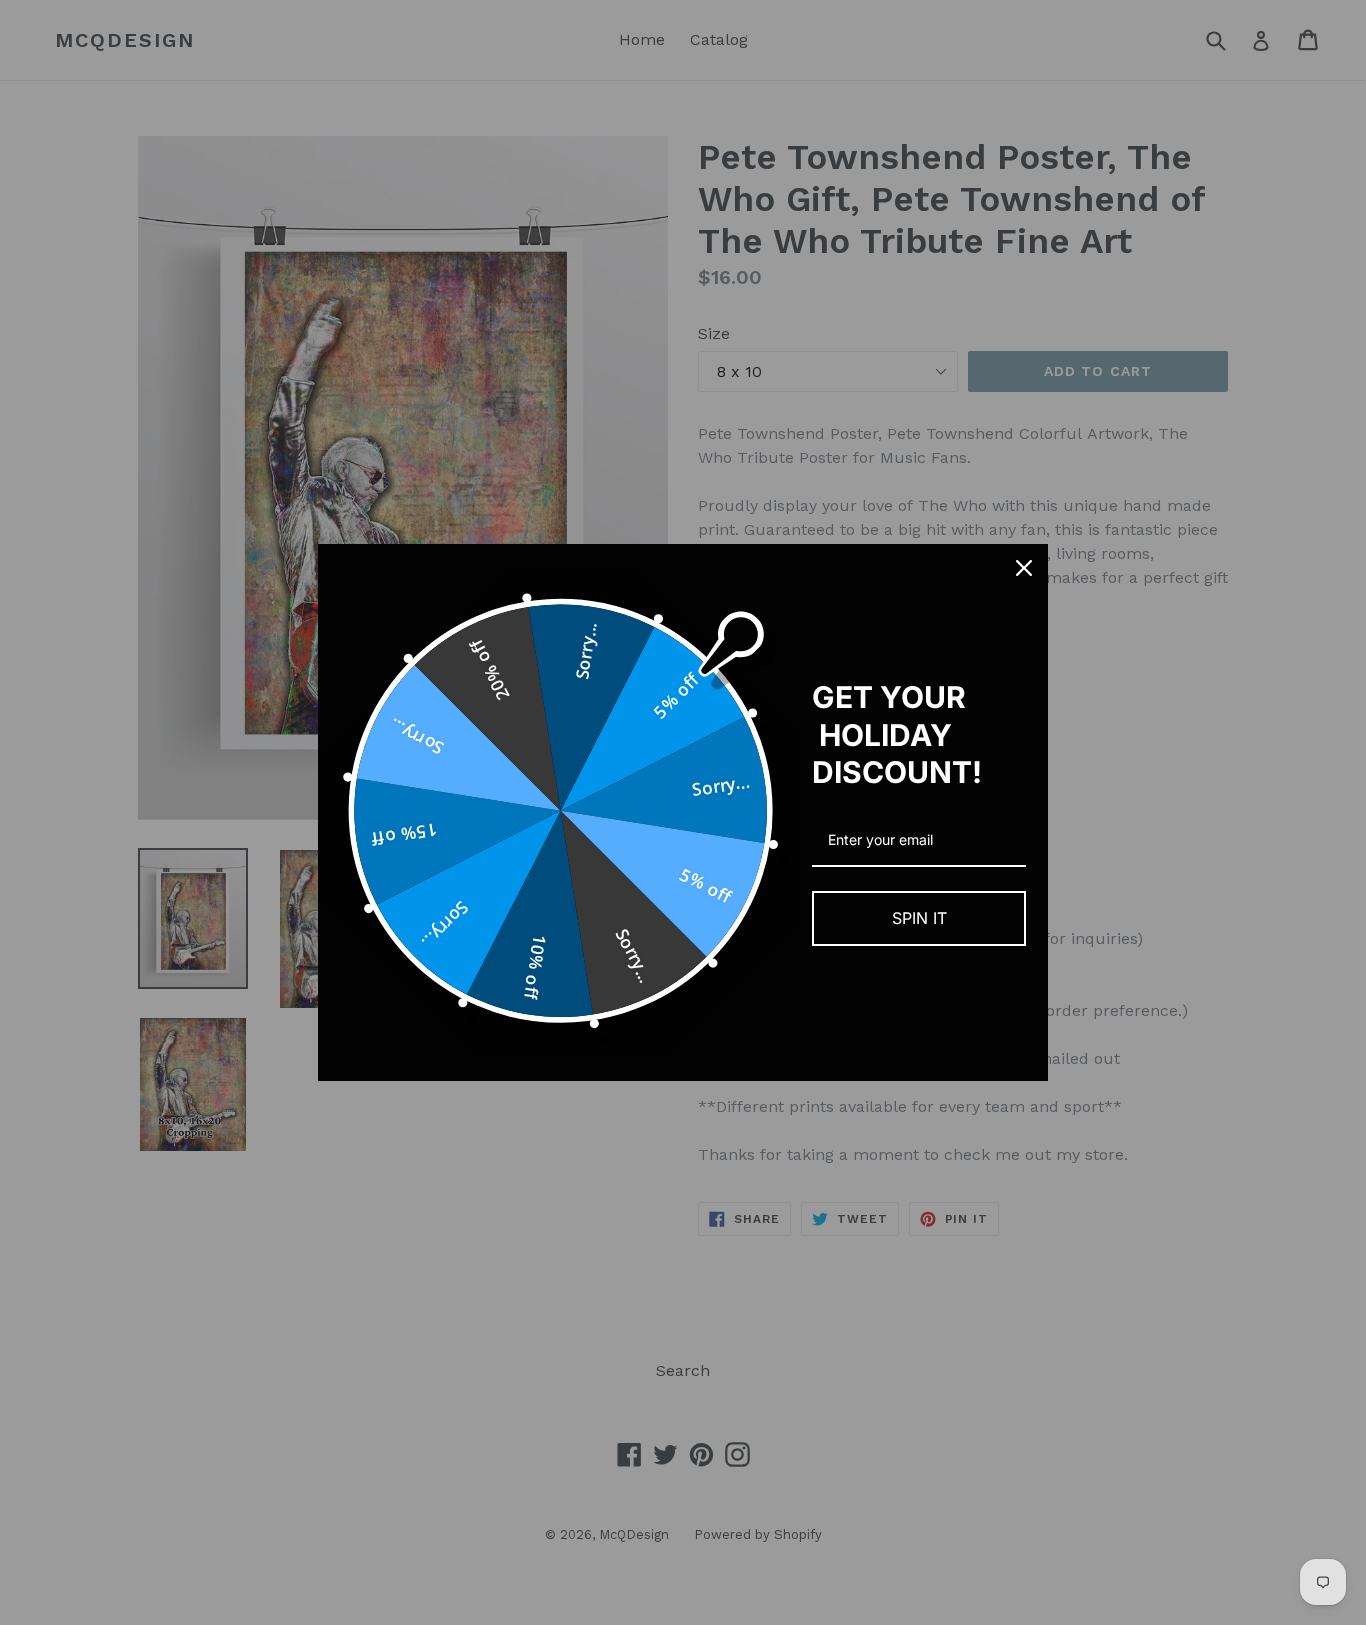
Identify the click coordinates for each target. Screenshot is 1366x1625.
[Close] (1024, 568)
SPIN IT (919, 918)
